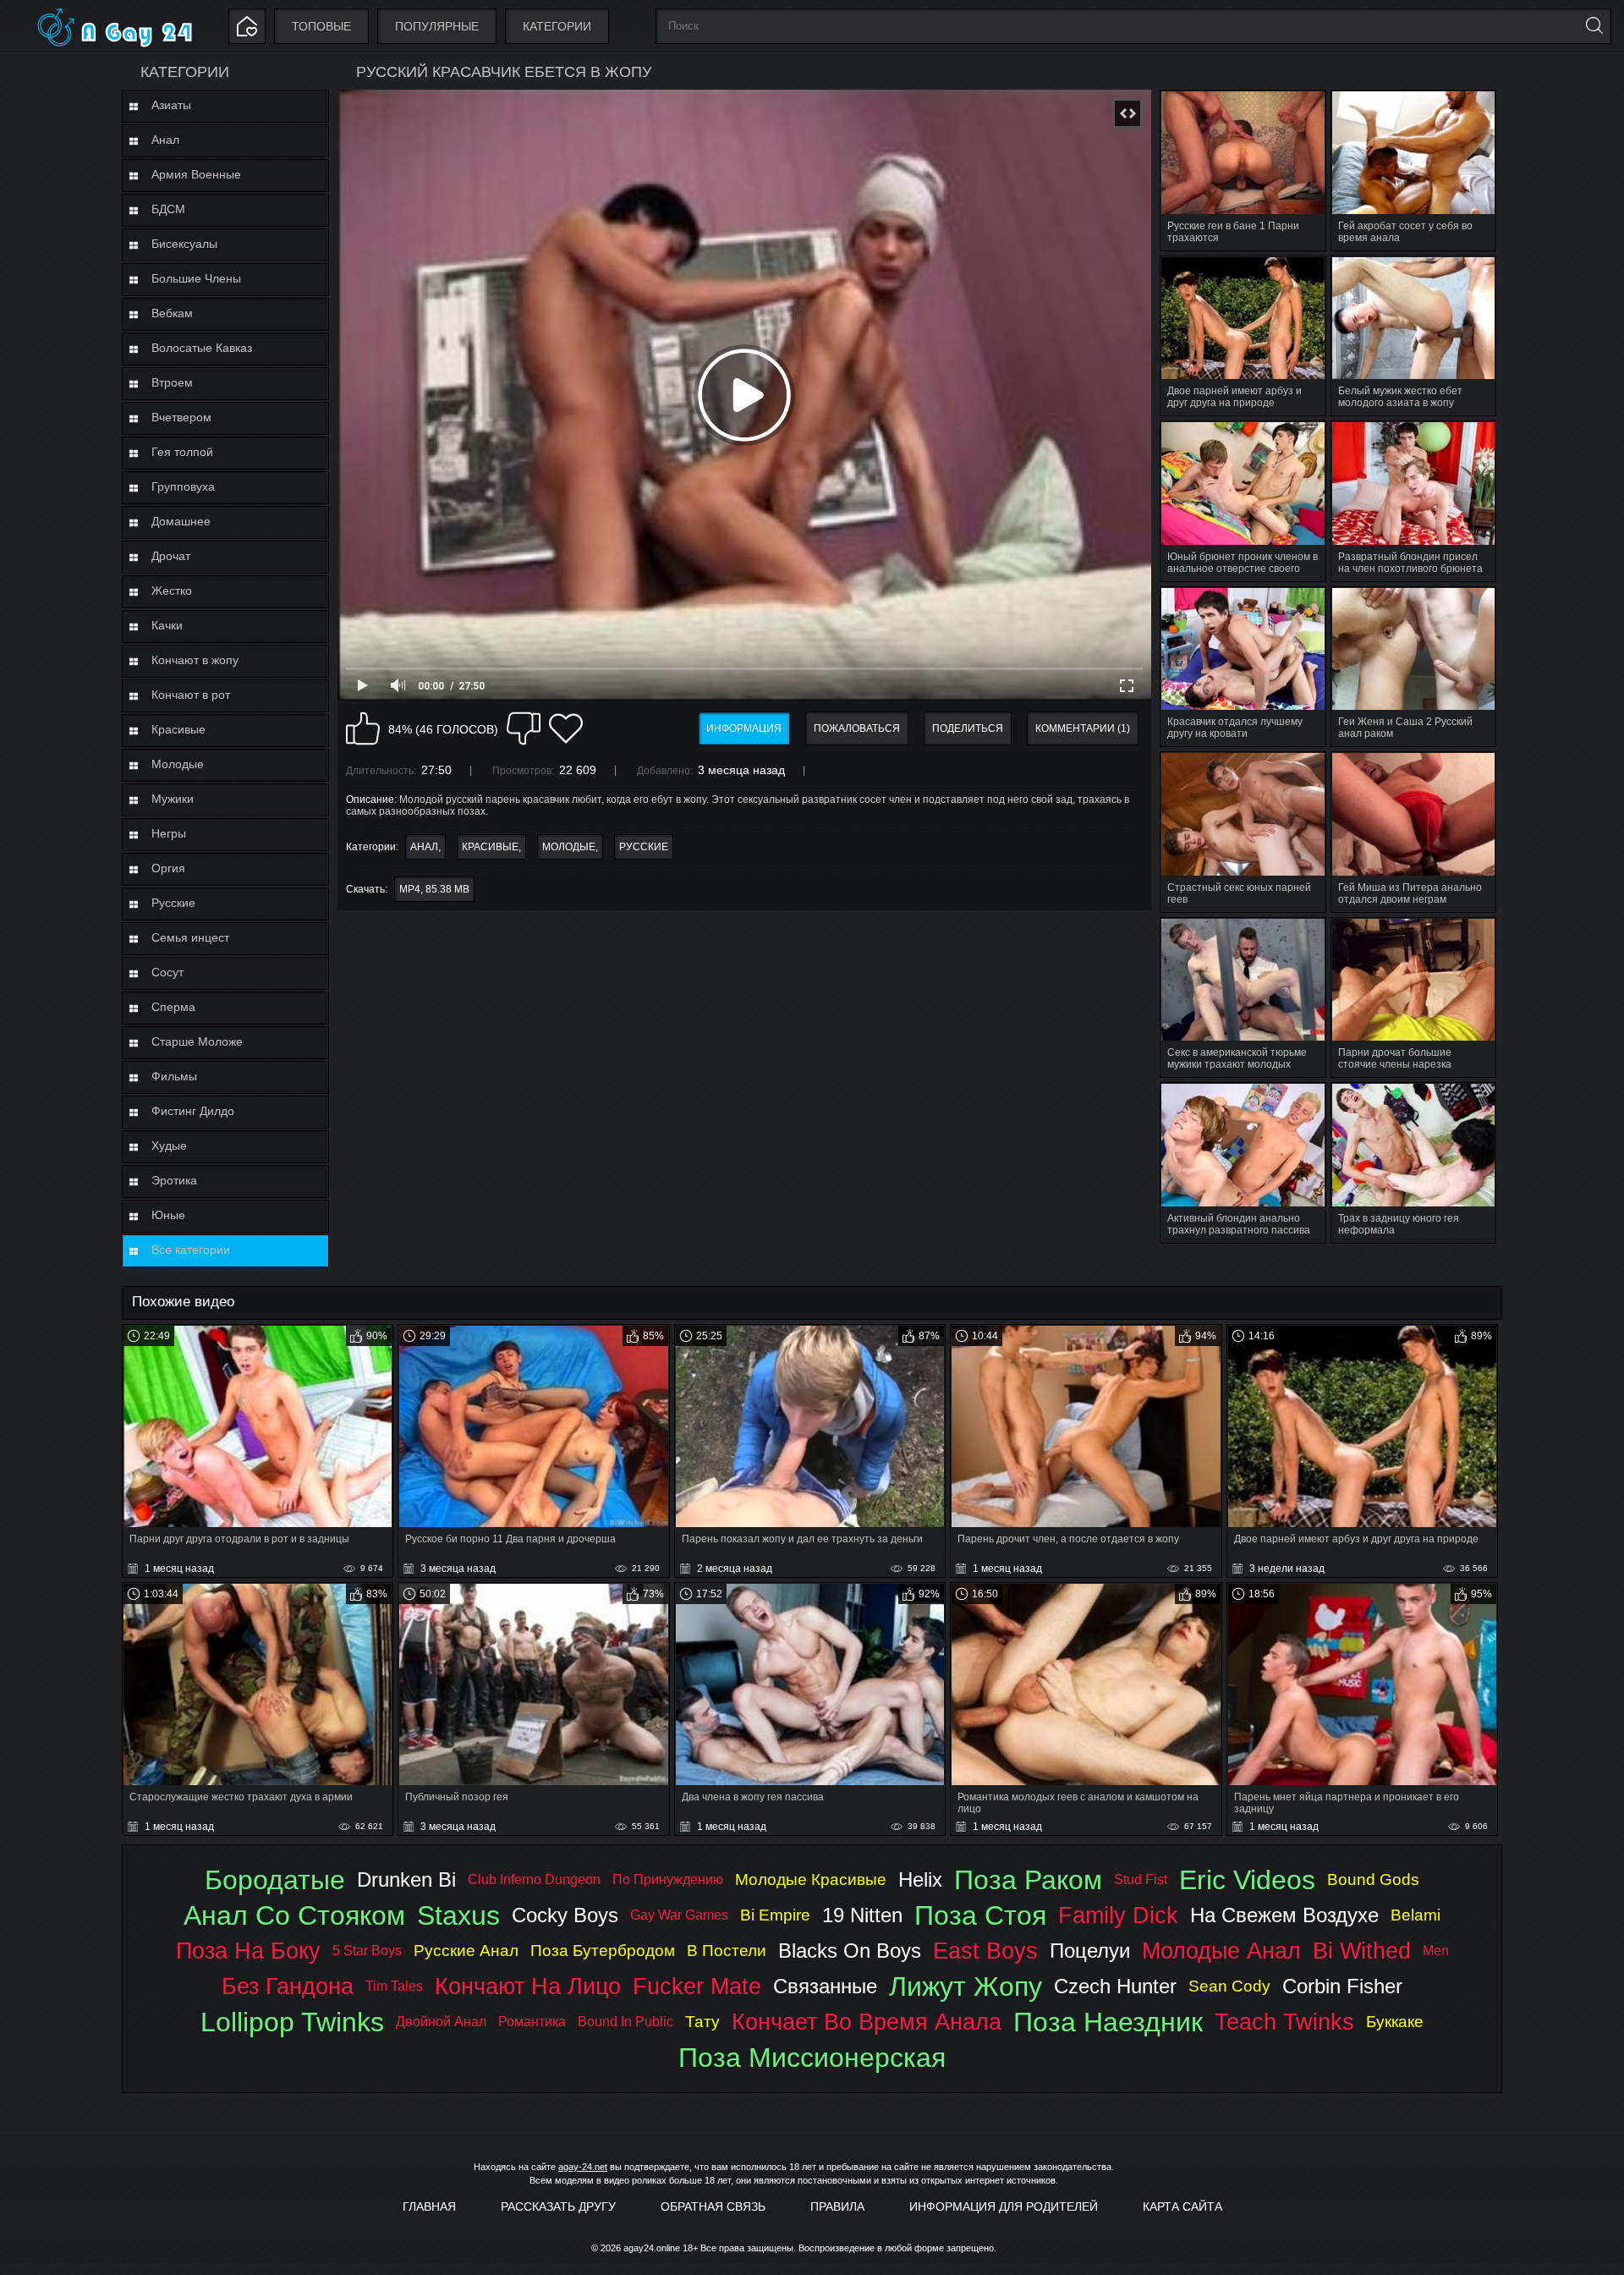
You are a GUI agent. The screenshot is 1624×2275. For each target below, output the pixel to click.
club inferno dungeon (534, 1879)
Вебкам (172, 313)
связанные (825, 1986)
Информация (744, 728)
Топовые (321, 26)
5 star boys (367, 1951)
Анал (165, 140)
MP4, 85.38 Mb (434, 889)
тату (702, 2022)
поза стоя (980, 1915)
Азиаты (171, 105)
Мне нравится (363, 728)
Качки (167, 625)
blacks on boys (850, 1951)
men (1436, 1951)
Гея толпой (182, 452)
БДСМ (168, 209)
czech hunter (1115, 1986)
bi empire (775, 1915)
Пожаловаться (857, 728)
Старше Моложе (197, 1041)
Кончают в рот (191, 695)
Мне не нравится (524, 728)
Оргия (168, 868)
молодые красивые (811, 1879)
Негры (169, 833)
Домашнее (181, 521)
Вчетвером (181, 417)
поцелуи (1090, 1951)
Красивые (178, 729)
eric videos (1247, 1880)
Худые (169, 1146)
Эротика (174, 1180)
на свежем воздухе (1284, 1915)
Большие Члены (196, 278)
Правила (837, 2206)
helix (920, 1879)
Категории (557, 26)
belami (1416, 1915)
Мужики (173, 799)
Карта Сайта (1182, 2206)
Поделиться (968, 728)
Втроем (172, 382)
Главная (429, 2206)
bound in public (625, 2022)
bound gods (1373, 1879)
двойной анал (441, 2022)
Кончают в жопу (195, 660)
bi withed (1362, 1951)
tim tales (394, 1986)
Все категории (191, 1250)
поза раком (1028, 1880)
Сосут (167, 972)
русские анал (466, 1951)
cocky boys (565, 1915)
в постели (727, 1951)
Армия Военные (196, 174)
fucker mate (697, 1986)
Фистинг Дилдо (193, 1111)
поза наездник (1108, 2022)
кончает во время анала (867, 2022)
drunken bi (406, 1879)
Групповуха (183, 486)
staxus (458, 1915)
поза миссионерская (812, 2058)
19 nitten (862, 1915)
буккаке (1395, 2022)
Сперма (173, 1007)
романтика (532, 2022)
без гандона (288, 1986)
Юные (168, 1215)
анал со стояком (294, 1915)
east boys (985, 1951)
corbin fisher (1342, 1986)
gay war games (679, 1915)
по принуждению (668, 1879)
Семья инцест (190, 937)
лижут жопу (966, 1987)
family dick (1118, 1915)
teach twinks (1284, 2022)
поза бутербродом (603, 1951)
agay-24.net (583, 2167)
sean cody (1229, 1986)
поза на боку (248, 1951)
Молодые (178, 764)
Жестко (172, 591)
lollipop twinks (292, 2022)
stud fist (1141, 1879)
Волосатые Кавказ (202, 348)
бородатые (275, 1880)
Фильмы (174, 1076)
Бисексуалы (184, 244)
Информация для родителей (1004, 2206)
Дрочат (171, 556)
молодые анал (1221, 1951)
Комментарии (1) (1083, 728)
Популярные (437, 26)
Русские (173, 903)
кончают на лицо (528, 1986)
